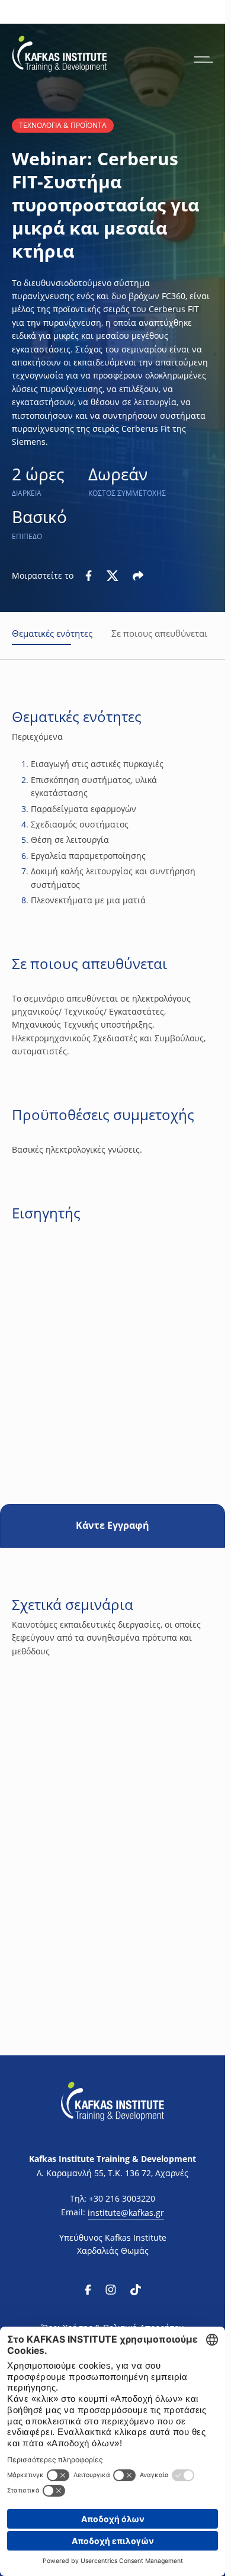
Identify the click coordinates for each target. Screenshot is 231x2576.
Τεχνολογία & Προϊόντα (63, 125)
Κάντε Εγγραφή (113, 1525)
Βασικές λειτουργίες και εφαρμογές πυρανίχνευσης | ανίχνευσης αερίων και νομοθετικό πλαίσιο (111, 1865)
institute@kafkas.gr (126, 2213)
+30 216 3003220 (122, 2198)
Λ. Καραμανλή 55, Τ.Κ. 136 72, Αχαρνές (113, 2173)
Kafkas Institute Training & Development (113, 2159)
